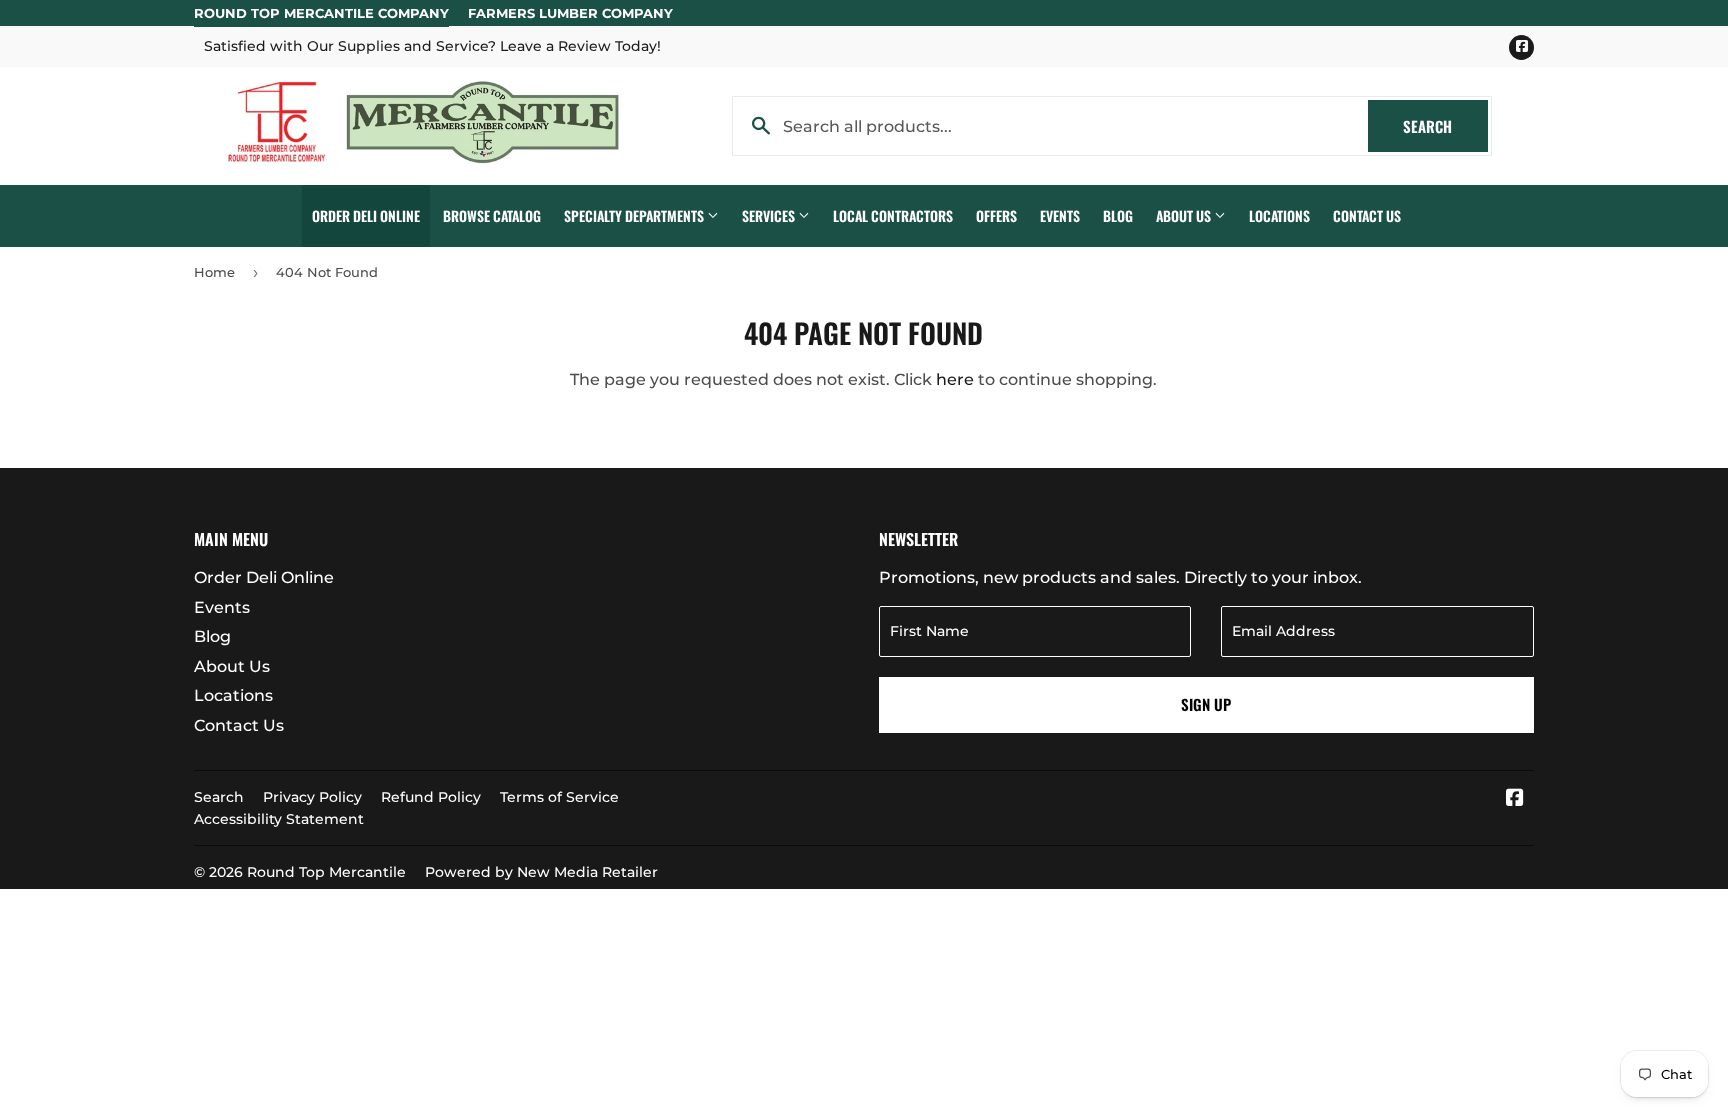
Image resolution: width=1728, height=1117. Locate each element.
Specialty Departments (635, 215)
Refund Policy (431, 797)
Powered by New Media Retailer (541, 872)
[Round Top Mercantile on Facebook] (1515, 799)
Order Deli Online (366, 215)
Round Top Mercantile (326, 872)
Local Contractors (893, 215)
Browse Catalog (492, 215)
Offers (996, 215)
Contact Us (1367, 215)
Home (214, 272)
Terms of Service (559, 797)
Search (1445, 126)
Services (770, 215)
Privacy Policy (312, 797)
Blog (1118, 215)
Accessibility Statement (279, 819)
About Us (1185, 215)
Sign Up (1206, 704)
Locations (1279, 215)
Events (1060, 215)
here (955, 379)
